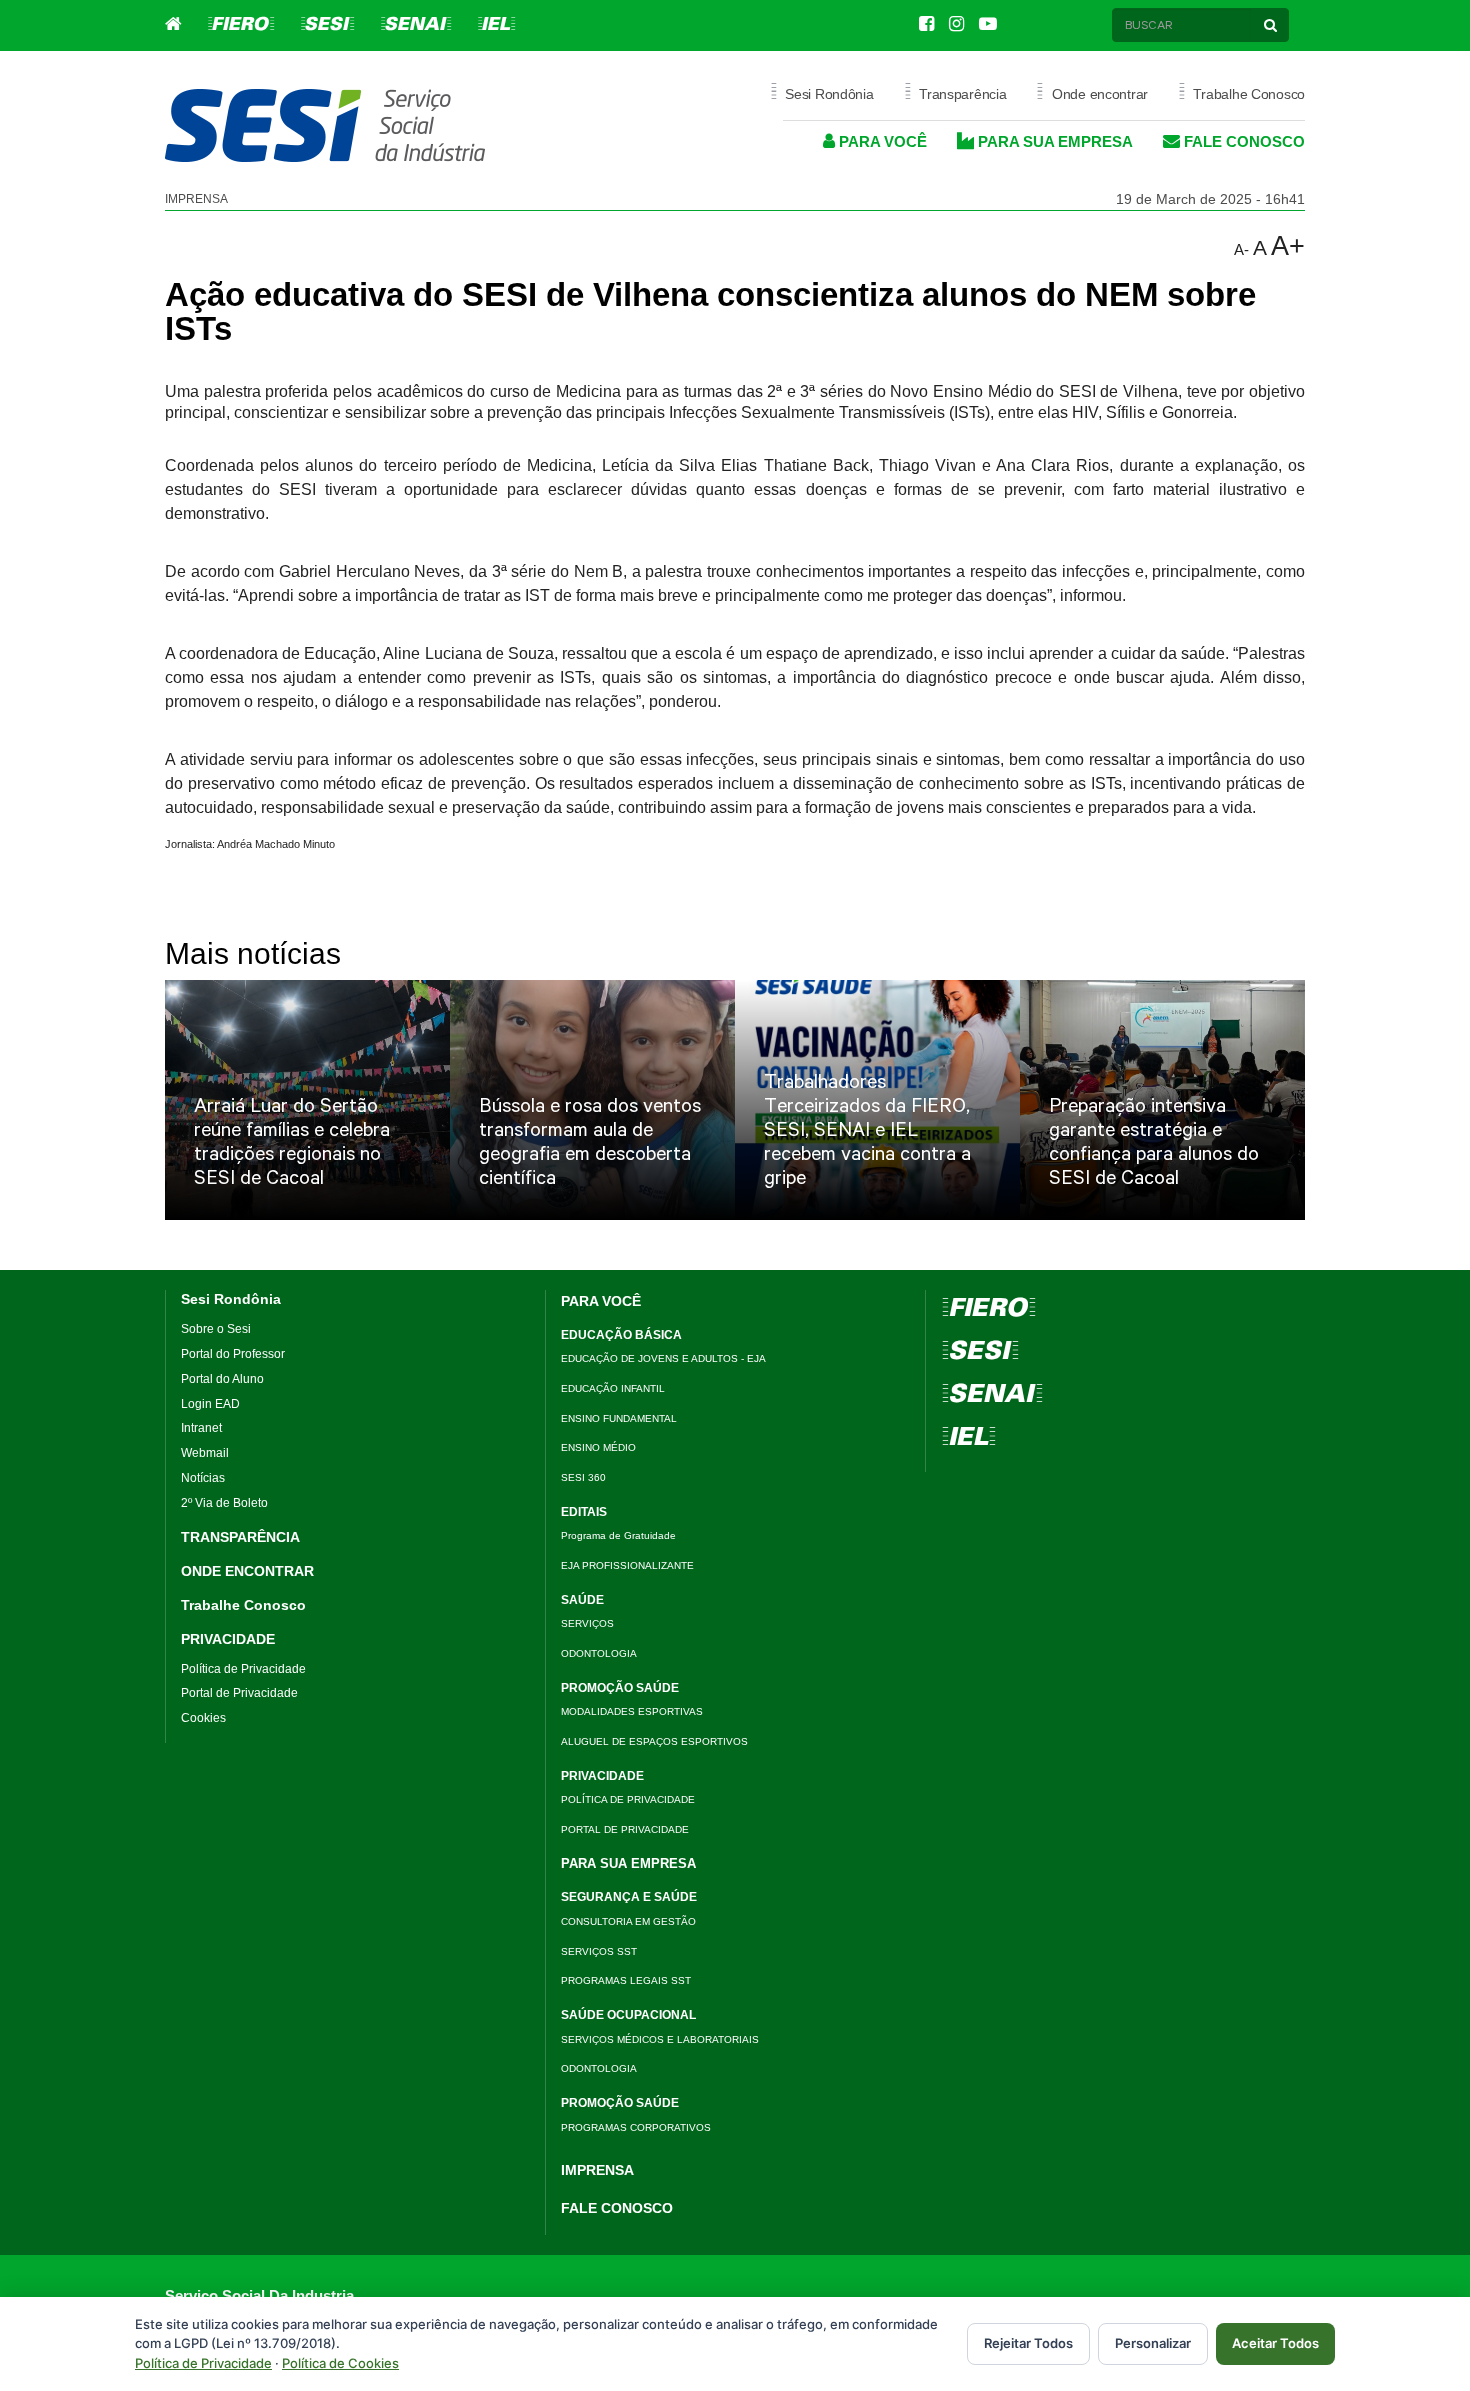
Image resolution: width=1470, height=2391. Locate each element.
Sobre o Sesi (216, 1329)
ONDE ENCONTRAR (247, 1571)
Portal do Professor (233, 1354)
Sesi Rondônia (231, 1299)
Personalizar (1153, 2343)
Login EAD (210, 1404)
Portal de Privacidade (239, 1693)
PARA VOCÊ (881, 141)
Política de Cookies (340, 2363)
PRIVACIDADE (228, 1639)
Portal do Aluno (222, 1379)
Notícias (203, 1478)
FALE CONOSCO (1242, 141)
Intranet (201, 1428)
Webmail (205, 1453)
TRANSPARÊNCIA (240, 1537)
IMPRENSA (597, 2170)
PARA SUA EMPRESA (1053, 141)
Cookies (203, 1718)
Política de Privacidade (243, 1669)
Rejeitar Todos (1028, 2343)
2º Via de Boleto (224, 1503)
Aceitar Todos (1275, 2343)
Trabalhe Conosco (243, 1605)
